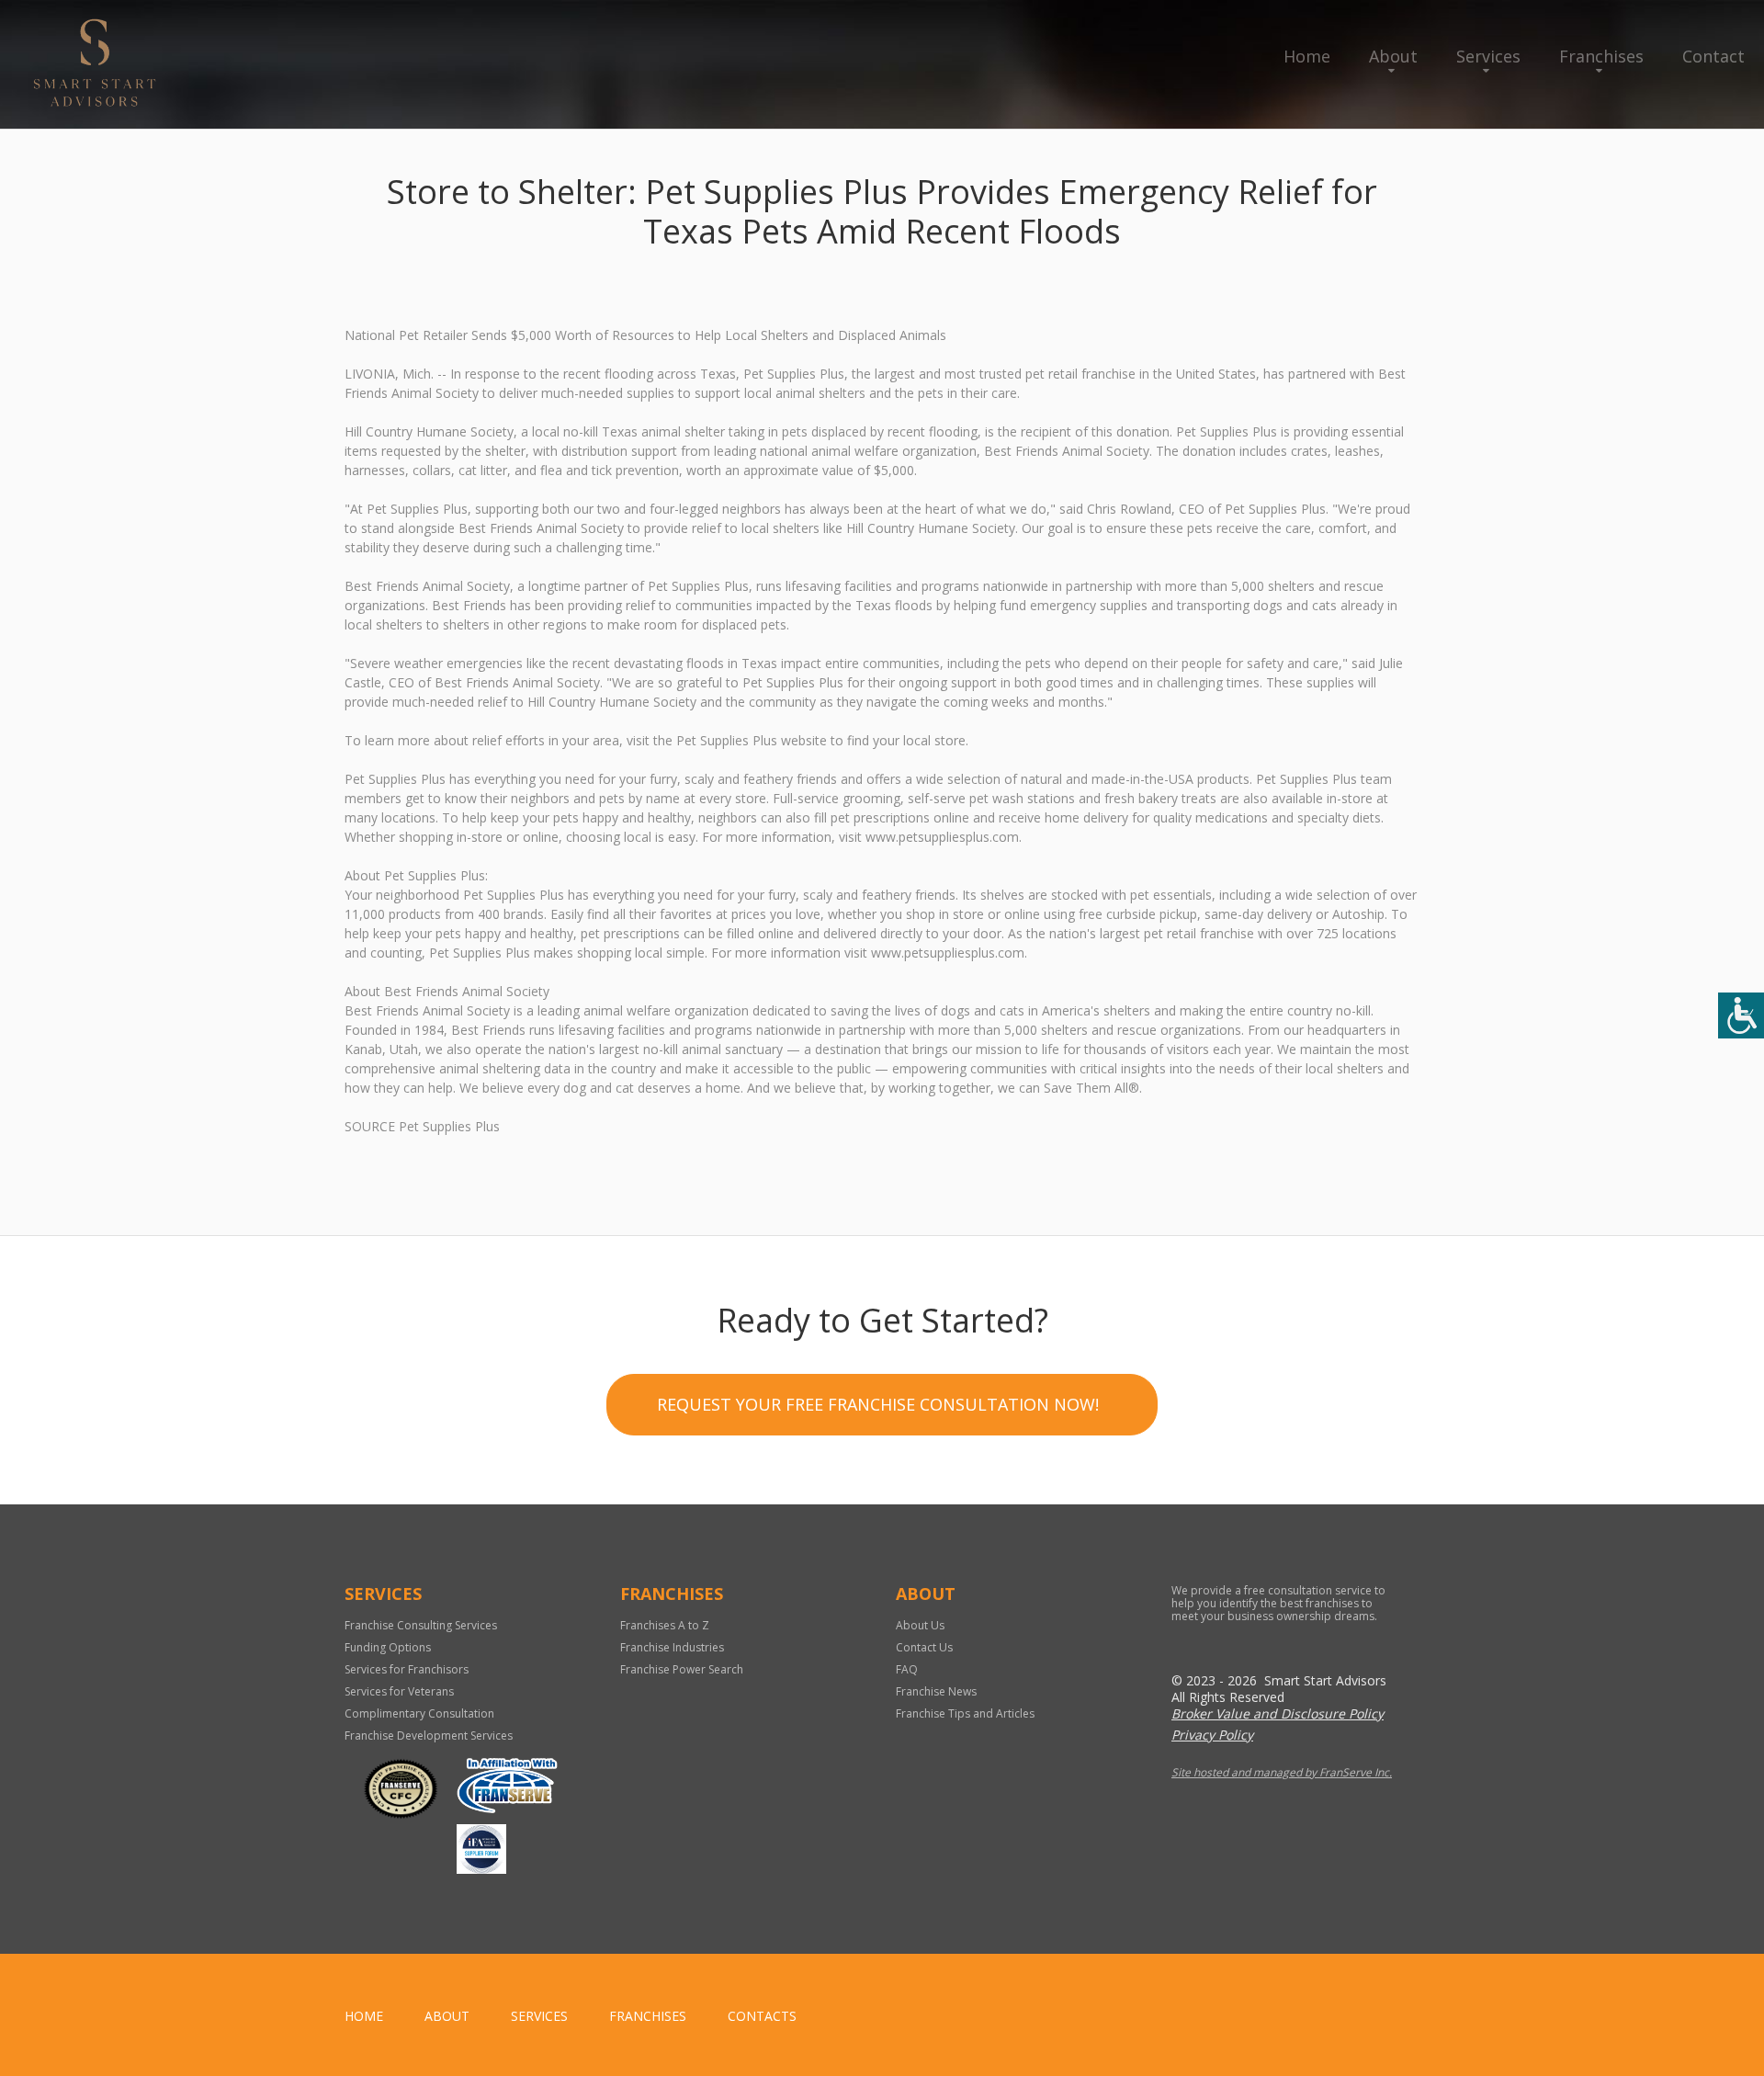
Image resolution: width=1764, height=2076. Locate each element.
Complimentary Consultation (419, 1713)
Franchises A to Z (665, 1625)
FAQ (907, 1669)
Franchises (1601, 56)
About (1393, 56)
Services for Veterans (399, 1691)
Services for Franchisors (407, 1669)
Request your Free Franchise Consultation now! (878, 1404)
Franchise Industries (672, 1647)
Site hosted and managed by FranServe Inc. (1282, 1772)
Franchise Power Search (682, 1669)
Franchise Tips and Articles (965, 1713)
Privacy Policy (1212, 1735)
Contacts (762, 2016)
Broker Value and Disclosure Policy (1278, 1713)
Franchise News (936, 1691)
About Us (920, 1625)
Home (1307, 56)
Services (1488, 56)
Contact (1713, 56)
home (364, 2016)
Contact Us (924, 1647)
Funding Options (388, 1647)
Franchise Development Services (429, 1736)
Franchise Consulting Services (421, 1625)
